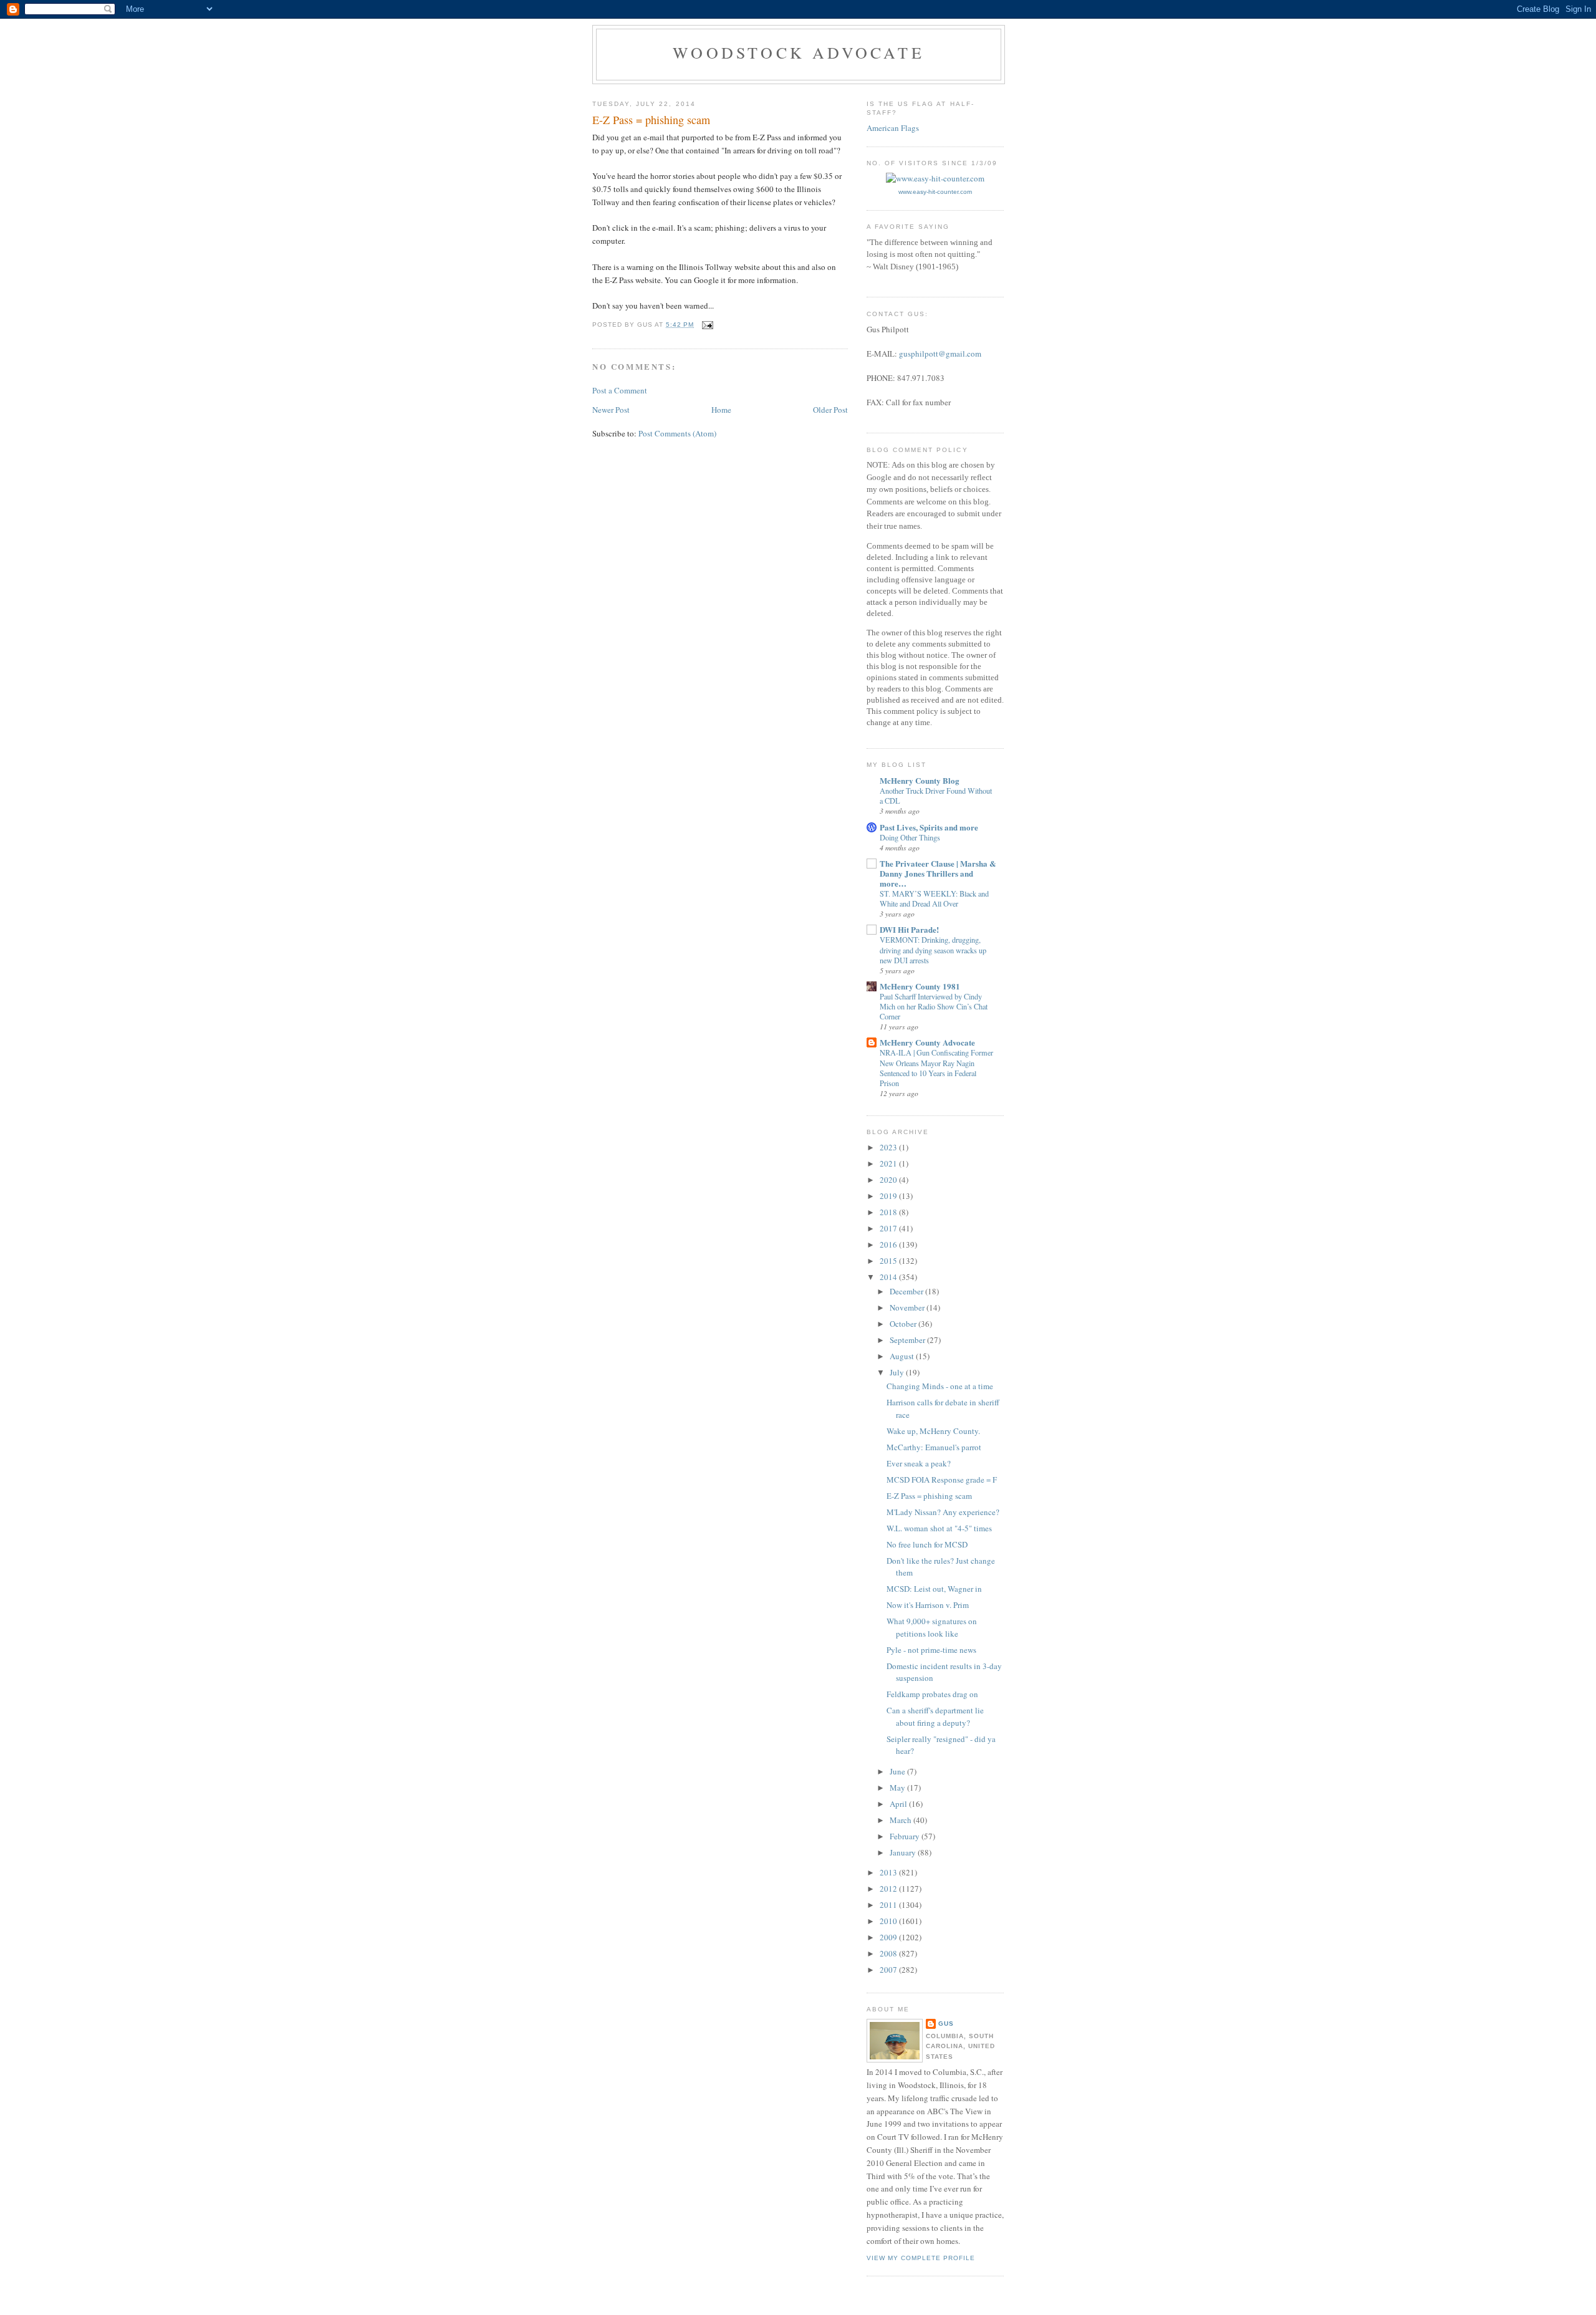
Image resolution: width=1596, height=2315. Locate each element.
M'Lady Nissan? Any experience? (943, 1512)
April (899, 1804)
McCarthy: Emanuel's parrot (934, 1447)
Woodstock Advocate (799, 52)
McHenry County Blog (920, 780)
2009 (889, 1937)
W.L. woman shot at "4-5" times (939, 1528)
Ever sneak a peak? (919, 1463)
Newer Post (611, 410)
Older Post (830, 410)
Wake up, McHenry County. (933, 1431)
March (901, 1820)
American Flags (893, 128)
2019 (889, 1196)
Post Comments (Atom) (677, 433)
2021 (889, 1163)
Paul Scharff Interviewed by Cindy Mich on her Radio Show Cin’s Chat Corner (934, 1006)
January (904, 1852)
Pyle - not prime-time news (931, 1650)
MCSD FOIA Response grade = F (942, 1480)
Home (721, 410)
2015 (889, 1261)
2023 (889, 1147)
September (908, 1340)
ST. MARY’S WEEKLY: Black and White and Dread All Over (934, 898)
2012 (889, 1889)
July (898, 1372)
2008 (889, 1953)
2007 (889, 1970)
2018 (889, 1212)
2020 (889, 1180)
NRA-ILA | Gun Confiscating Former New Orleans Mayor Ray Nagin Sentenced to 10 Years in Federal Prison (936, 1067)
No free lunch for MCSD (927, 1544)
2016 (889, 1244)
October (904, 1324)
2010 (889, 1921)
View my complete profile (921, 2258)
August (903, 1356)
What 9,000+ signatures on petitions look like (932, 1627)
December (907, 1291)
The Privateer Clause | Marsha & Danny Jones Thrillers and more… (938, 873)
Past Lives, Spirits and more (929, 827)
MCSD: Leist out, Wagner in (934, 1589)
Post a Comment (620, 390)
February (906, 1836)
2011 (889, 1905)
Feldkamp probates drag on (932, 1694)
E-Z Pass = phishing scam (929, 1496)
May (898, 1788)
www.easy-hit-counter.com (935, 192)
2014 (889, 1277)
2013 (889, 1872)
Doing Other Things (910, 837)
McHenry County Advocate (927, 1042)
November (908, 1307)
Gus (946, 2024)
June (898, 1771)
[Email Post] (707, 325)
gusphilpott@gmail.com (940, 354)
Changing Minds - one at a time (940, 1386)
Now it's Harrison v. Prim (928, 1605)
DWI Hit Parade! (909, 929)
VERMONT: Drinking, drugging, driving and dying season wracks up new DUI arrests (933, 950)
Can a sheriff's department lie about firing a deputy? (935, 1716)
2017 (889, 1228)
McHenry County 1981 (920, 986)
